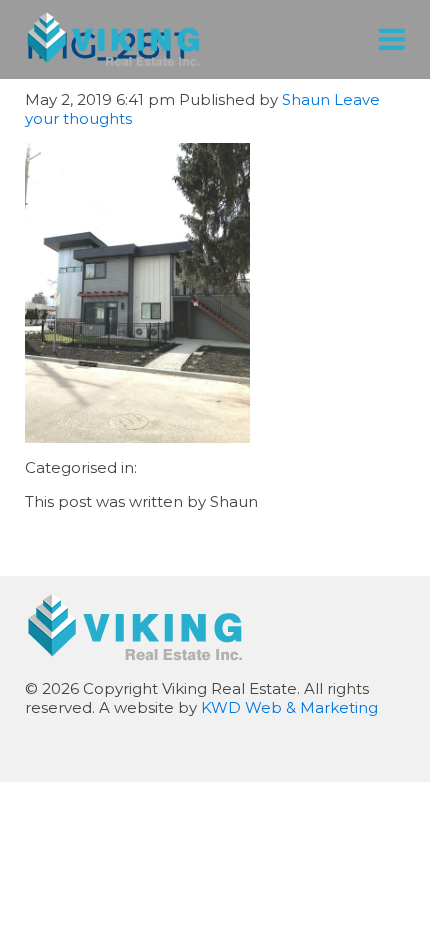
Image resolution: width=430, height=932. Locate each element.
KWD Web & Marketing (289, 707)
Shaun (306, 99)
